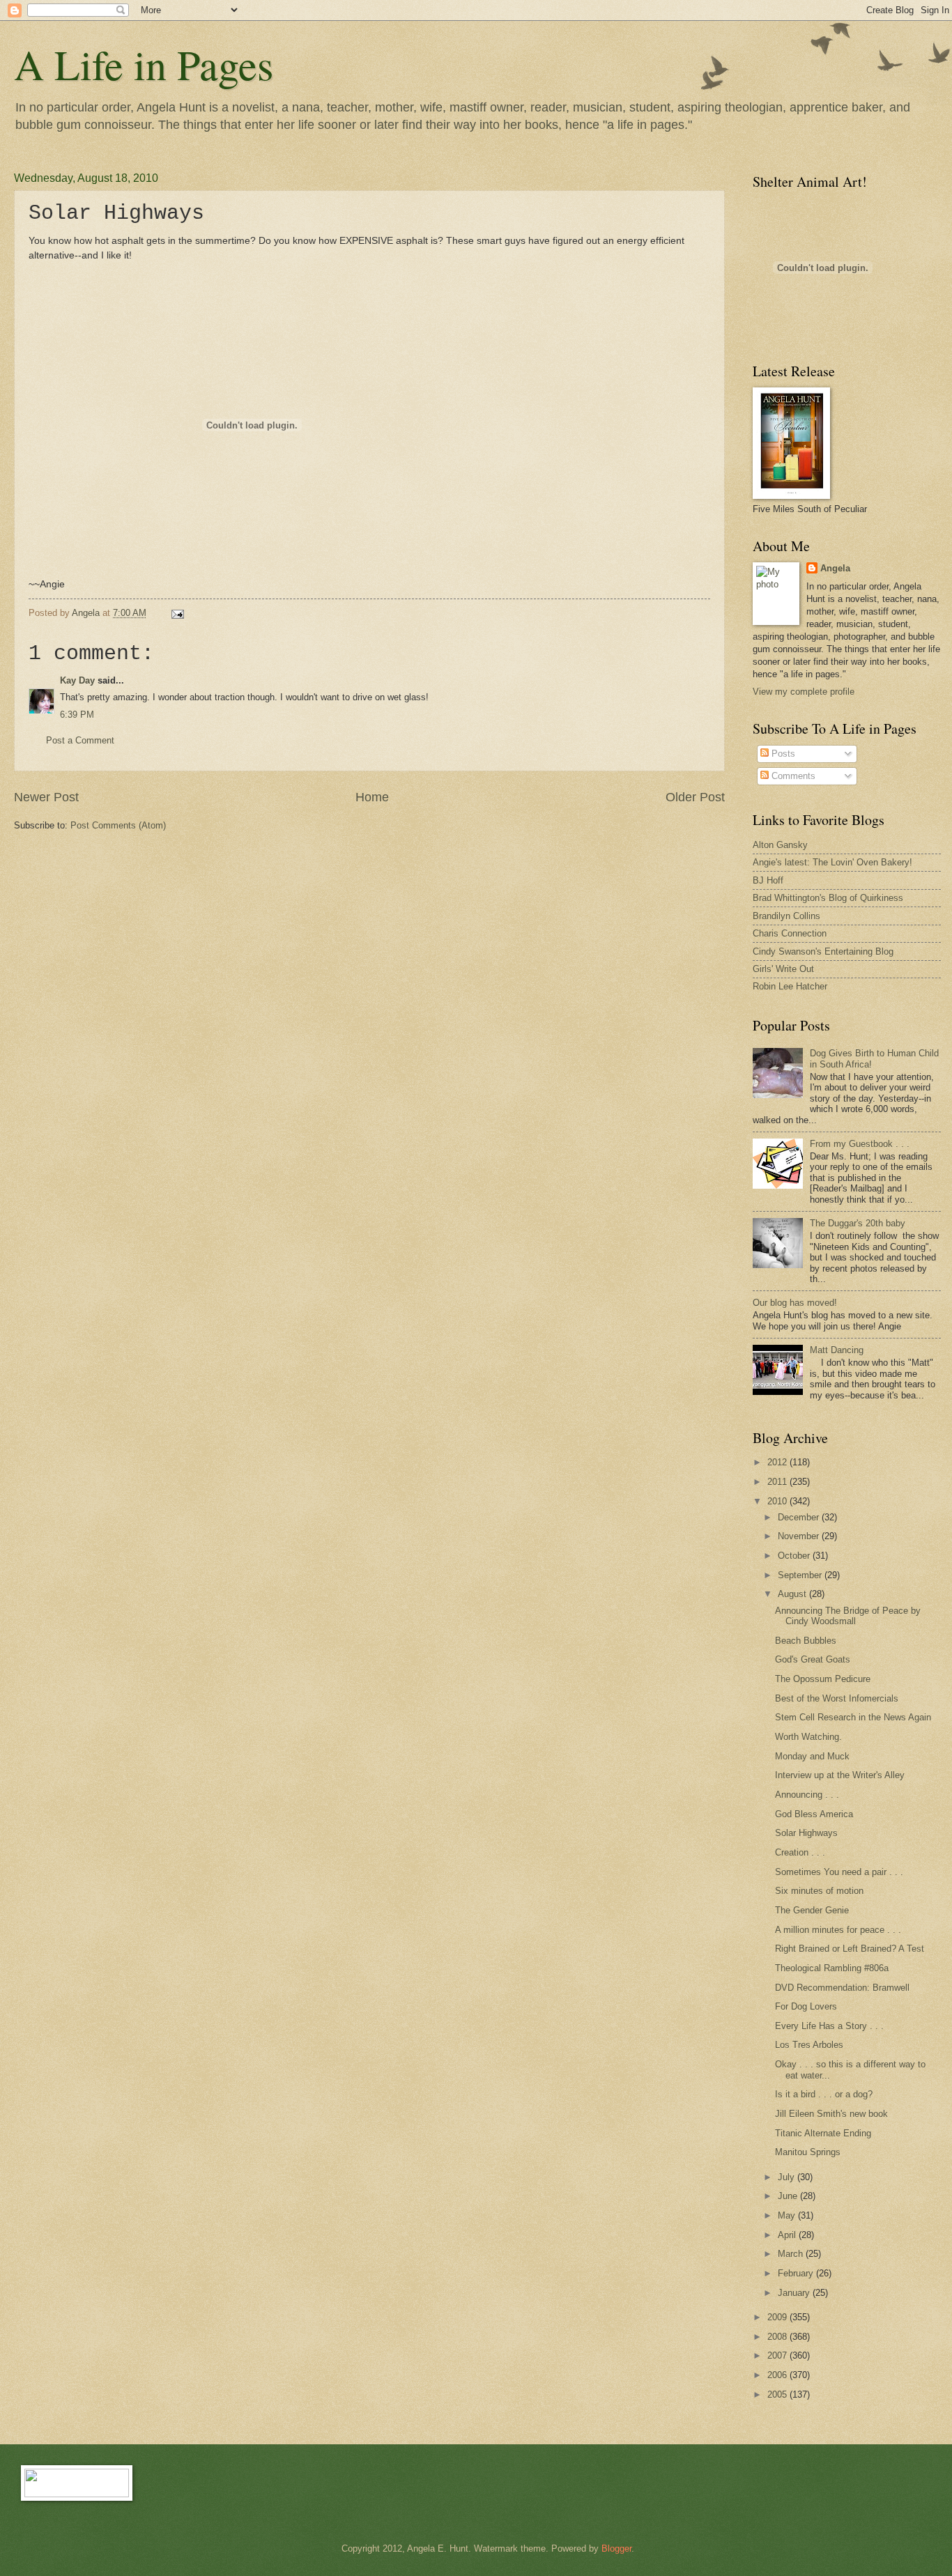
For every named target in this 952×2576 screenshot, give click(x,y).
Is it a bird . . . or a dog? (824, 2094)
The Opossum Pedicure (823, 1679)
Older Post (695, 797)
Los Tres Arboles (809, 2045)
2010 (778, 1501)
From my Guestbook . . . (860, 1144)
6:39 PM (77, 715)
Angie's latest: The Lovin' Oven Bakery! (832, 862)
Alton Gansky (780, 845)
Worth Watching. (808, 1737)
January (795, 2293)
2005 (778, 2394)
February (797, 2273)
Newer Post (46, 797)
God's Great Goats (813, 1659)
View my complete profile (804, 692)
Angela (835, 568)
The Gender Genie (812, 1910)
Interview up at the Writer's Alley (840, 1775)
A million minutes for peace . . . (838, 1930)
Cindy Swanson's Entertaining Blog (823, 951)
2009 (778, 2317)
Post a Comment (80, 740)
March (792, 2254)
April (788, 2235)
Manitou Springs (808, 2152)
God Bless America (814, 1814)
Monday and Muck (812, 1756)
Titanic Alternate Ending (823, 2133)
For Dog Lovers (806, 2006)
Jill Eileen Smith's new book (831, 2114)
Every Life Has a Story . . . (829, 2026)
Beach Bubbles (806, 1641)
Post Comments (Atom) (118, 825)
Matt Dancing (837, 1350)
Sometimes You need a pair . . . (839, 1872)
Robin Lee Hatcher (790, 986)
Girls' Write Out (783, 969)
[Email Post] (177, 613)
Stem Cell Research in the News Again (853, 1717)
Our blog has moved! (795, 1303)
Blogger (616, 2548)
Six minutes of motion (819, 1891)
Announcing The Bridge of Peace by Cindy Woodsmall (848, 1616)
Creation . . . (800, 1852)
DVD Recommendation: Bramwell (842, 1988)
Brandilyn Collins (786, 916)
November (800, 1536)
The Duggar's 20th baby (858, 1223)
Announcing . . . (807, 1795)
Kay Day (77, 680)
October (795, 1556)
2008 (778, 2337)
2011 (778, 1482)
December (800, 1517)
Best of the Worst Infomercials (837, 1698)
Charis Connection (790, 933)
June (789, 2196)
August (793, 1594)
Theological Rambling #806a (832, 1968)
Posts (782, 754)
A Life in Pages (144, 64)
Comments (792, 776)
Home (372, 797)
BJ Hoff (768, 880)
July (788, 2177)
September (801, 1575)
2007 (778, 2355)
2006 (778, 2375)
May (788, 2215)
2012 (778, 1462)
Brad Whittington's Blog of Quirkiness (828, 898)
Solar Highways (806, 1833)
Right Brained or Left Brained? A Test (850, 1949)
